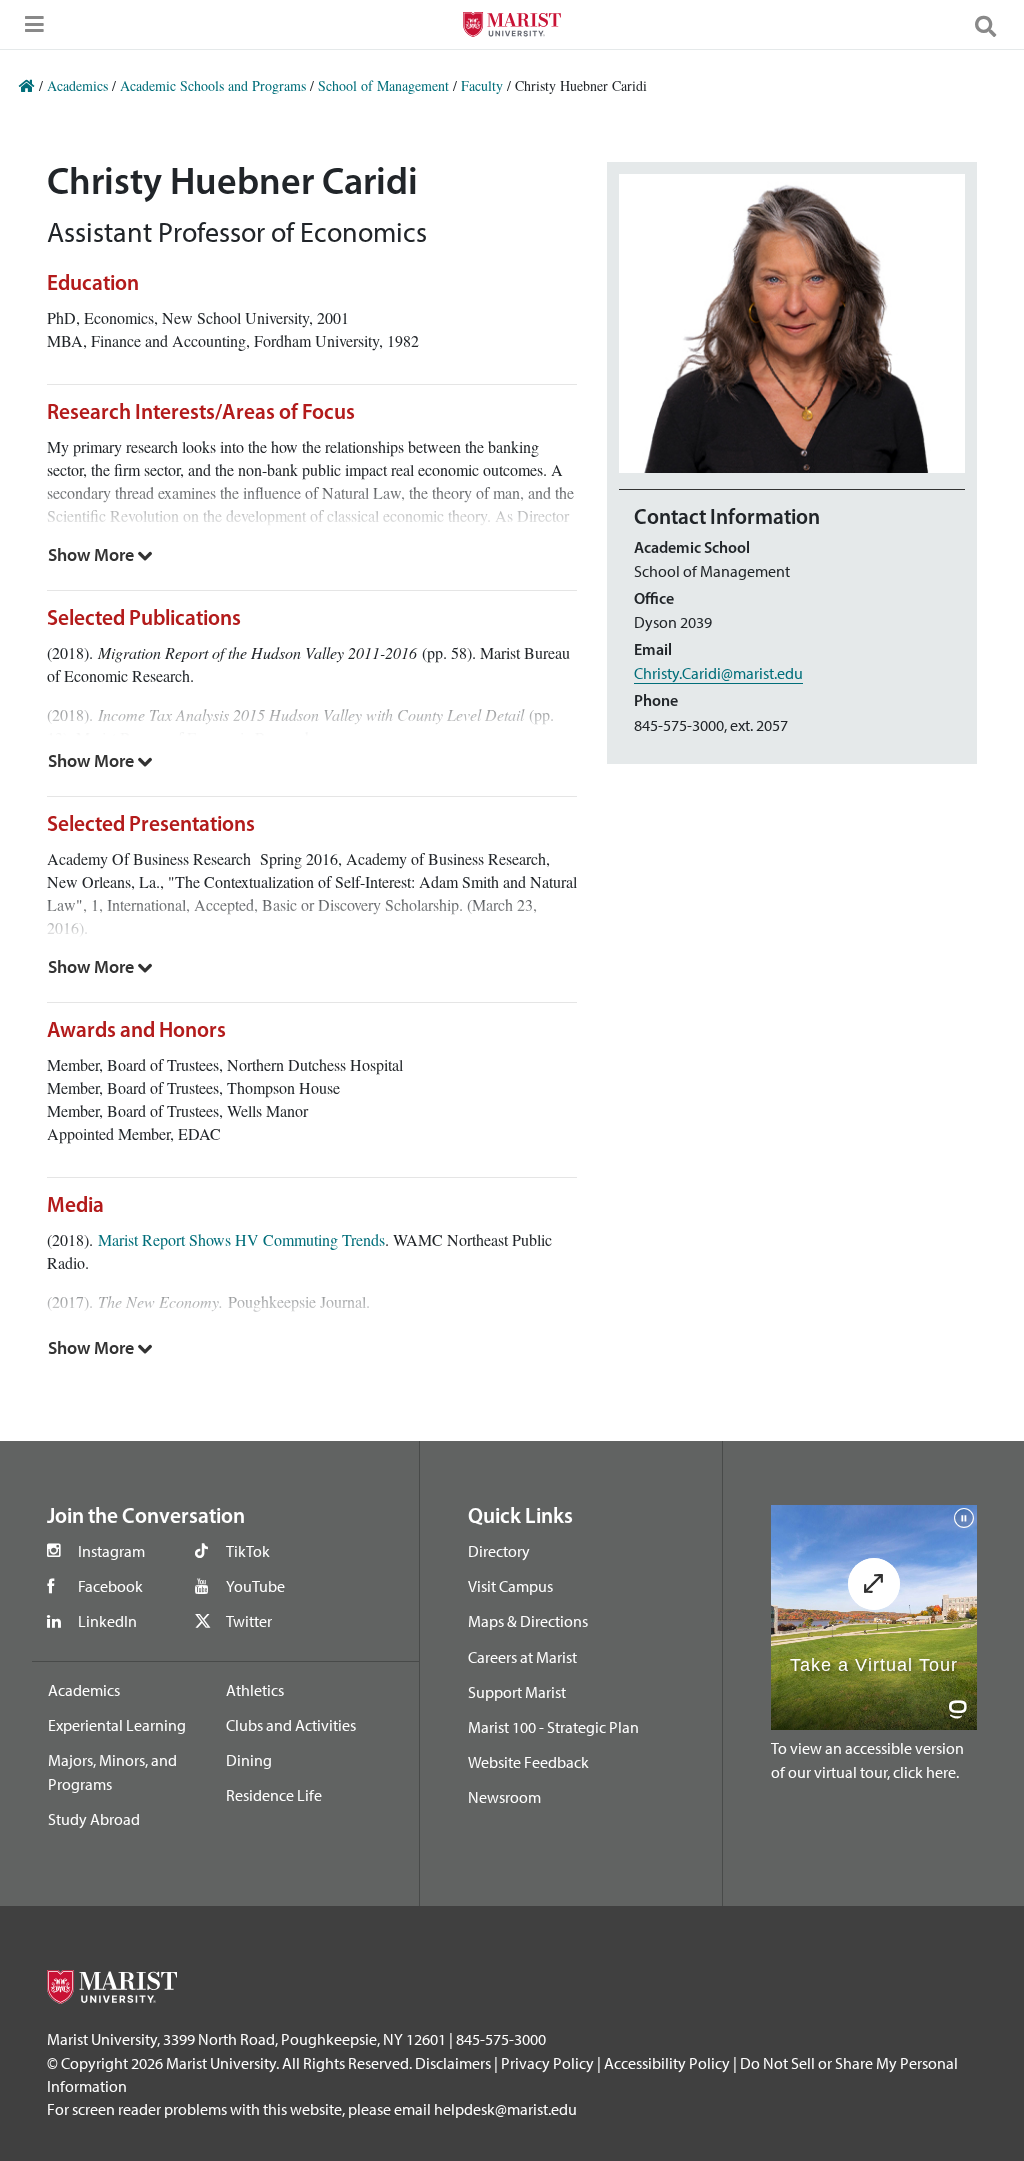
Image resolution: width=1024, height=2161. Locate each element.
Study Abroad (94, 1819)
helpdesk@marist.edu (505, 2109)
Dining (249, 1760)
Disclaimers (453, 2063)
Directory (499, 1551)
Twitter (249, 1621)
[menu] (30, 30)
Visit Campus (510, 1586)
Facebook (110, 1586)
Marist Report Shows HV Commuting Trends (241, 1239)
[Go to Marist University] (511, 27)
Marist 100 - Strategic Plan (553, 1727)
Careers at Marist (522, 1657)
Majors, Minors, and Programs (112, 1772)
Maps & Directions (528, 1621)
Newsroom (504, 1797)
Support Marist (517, 1692)
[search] (994, 25)
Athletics (255, 1690)
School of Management (383, 85)
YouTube (255, 1586)
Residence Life (274, 1795)
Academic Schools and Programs (213, 85)
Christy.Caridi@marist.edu (718, 673)
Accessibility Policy (667, 2063)
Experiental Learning (117, 1725)
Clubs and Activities (291, 1725)
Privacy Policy (547, 2063)
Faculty (482, 85)
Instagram (111, 1551)
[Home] (27, 85)
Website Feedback (528, 1762)
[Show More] (100, 555)
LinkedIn (107, 1621)
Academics (77, 85)
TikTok (248, 1551)
